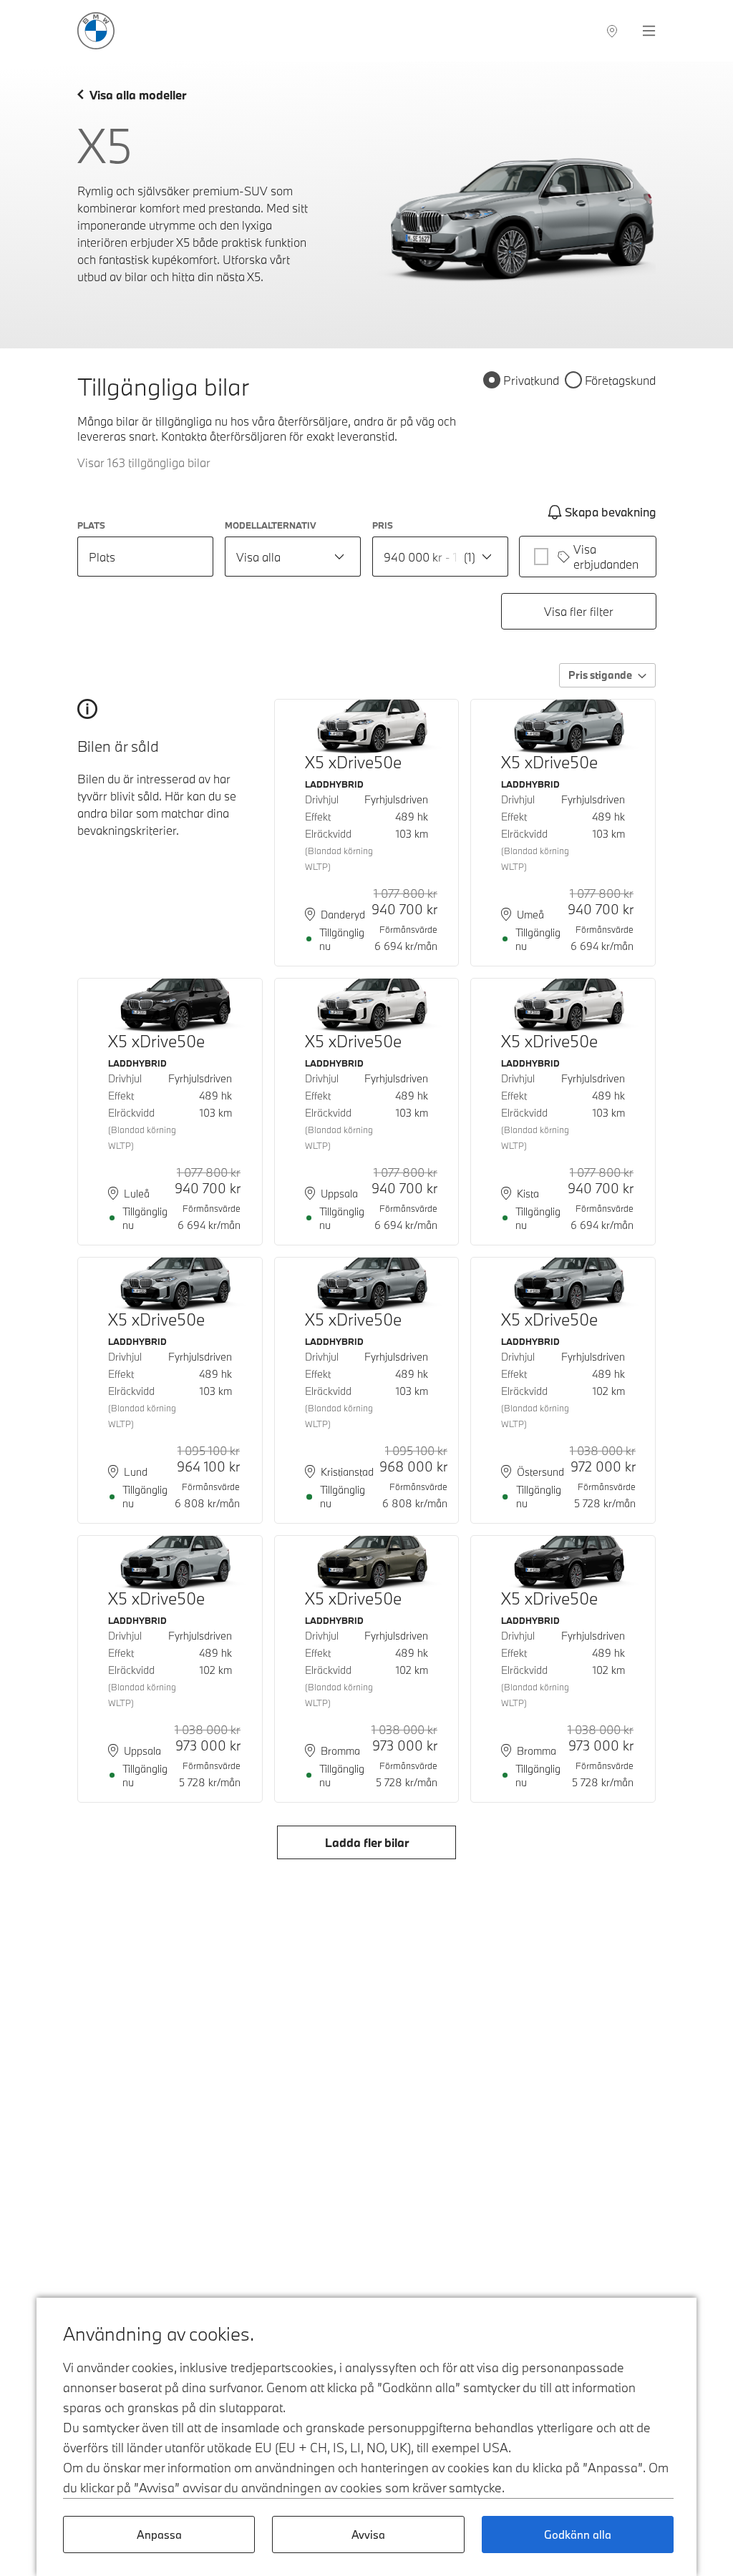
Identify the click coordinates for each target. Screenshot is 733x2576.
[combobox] (293, 557)
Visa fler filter (579, 611)
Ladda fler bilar (367, 1842)
